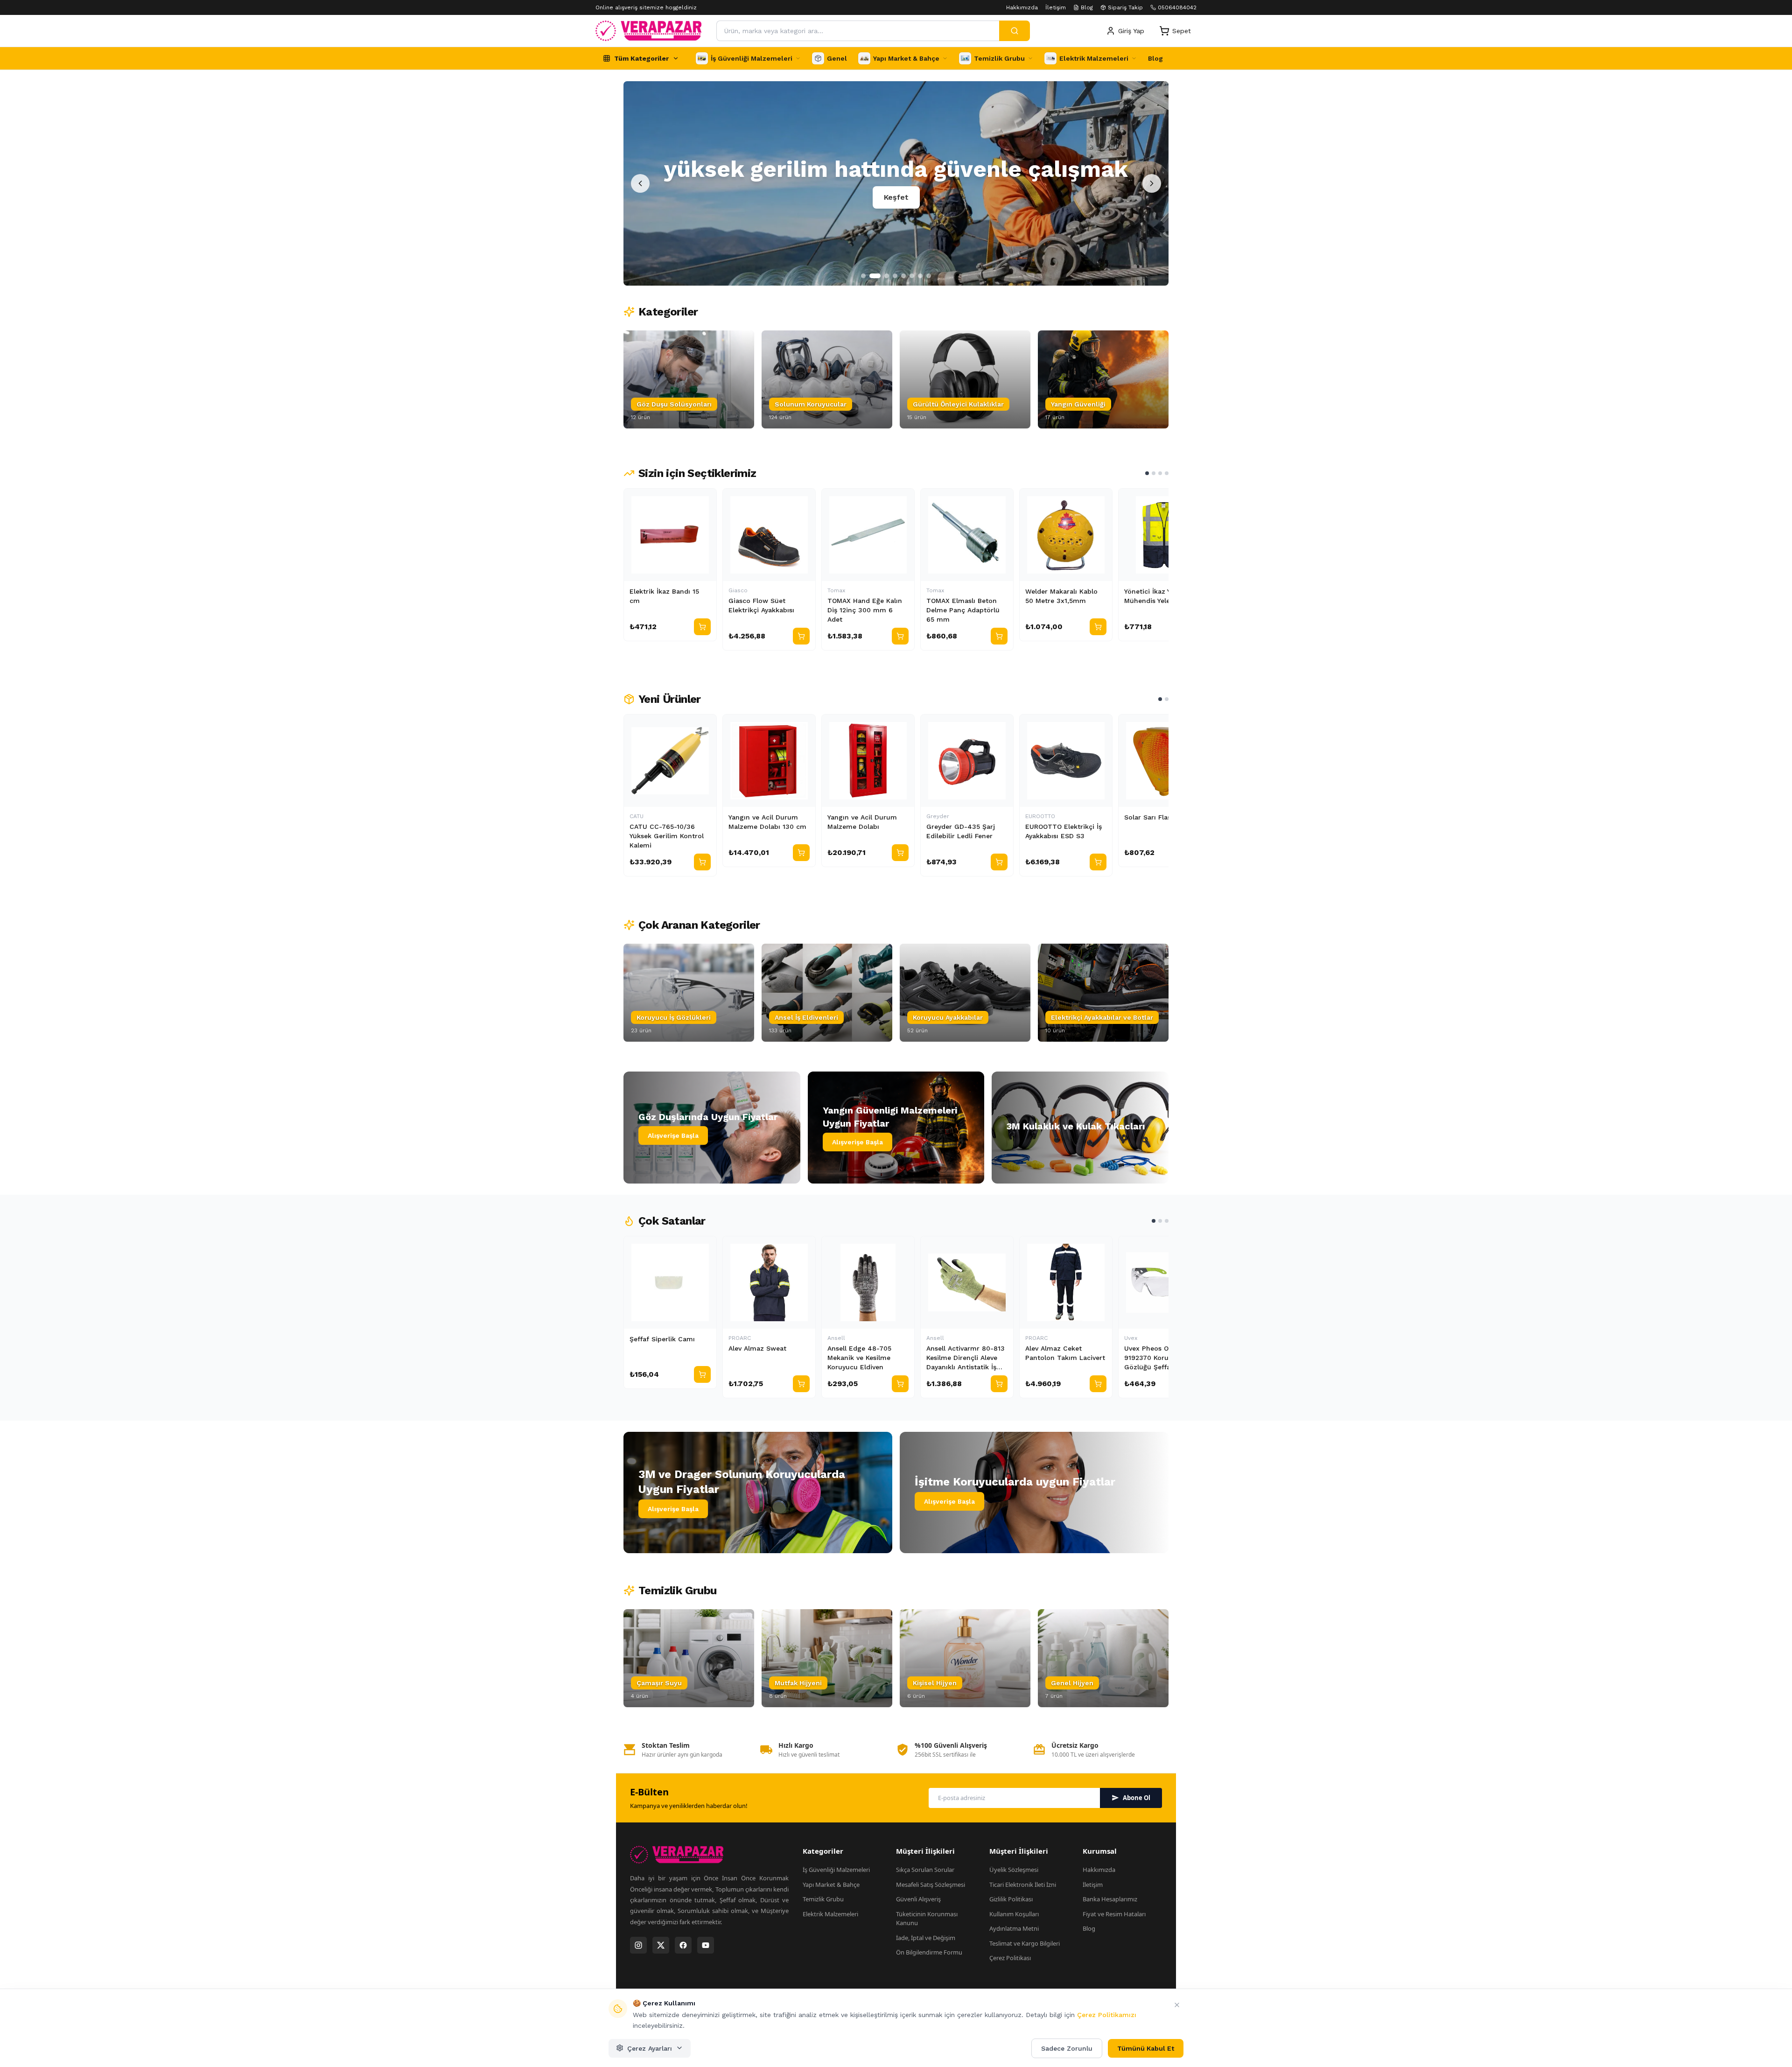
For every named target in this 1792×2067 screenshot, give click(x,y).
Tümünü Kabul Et (1146, 2048)
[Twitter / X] (661, 1945)
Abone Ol (1137, 1798)
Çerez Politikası (1010, 1958)
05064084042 (1177, 7)
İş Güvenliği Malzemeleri (836, 1870)
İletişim (1056, 7)
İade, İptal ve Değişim (926, 1938)
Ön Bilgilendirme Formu (929, 1952)
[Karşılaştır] (705, 500)
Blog (1087, 7)
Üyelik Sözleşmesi (1014, 1870)
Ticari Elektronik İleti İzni (1023, 1885)
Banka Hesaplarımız (1110, 1899)
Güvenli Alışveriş (918, 1899)
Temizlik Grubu (823, 1899)
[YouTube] (706, 1945)
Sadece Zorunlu (1067, 2048)
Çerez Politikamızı (1107, 2015)
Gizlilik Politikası (1011, 1899)
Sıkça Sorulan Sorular (925, 1870)
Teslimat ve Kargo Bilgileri (1025, 1943)
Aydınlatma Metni (1014, 1928)
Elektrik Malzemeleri (830, 1914)
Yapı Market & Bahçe (831, 1885)
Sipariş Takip (1125, 7)
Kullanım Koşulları (1014, 1914)
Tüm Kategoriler (641, 58)
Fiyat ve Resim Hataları (1114, 1914)
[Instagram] (638, 1945)
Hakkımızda (1022, 7)
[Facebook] (683, 1945)
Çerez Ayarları (650, 2048)
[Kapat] (1177, 2005)
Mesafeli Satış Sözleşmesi (931, 1885)
